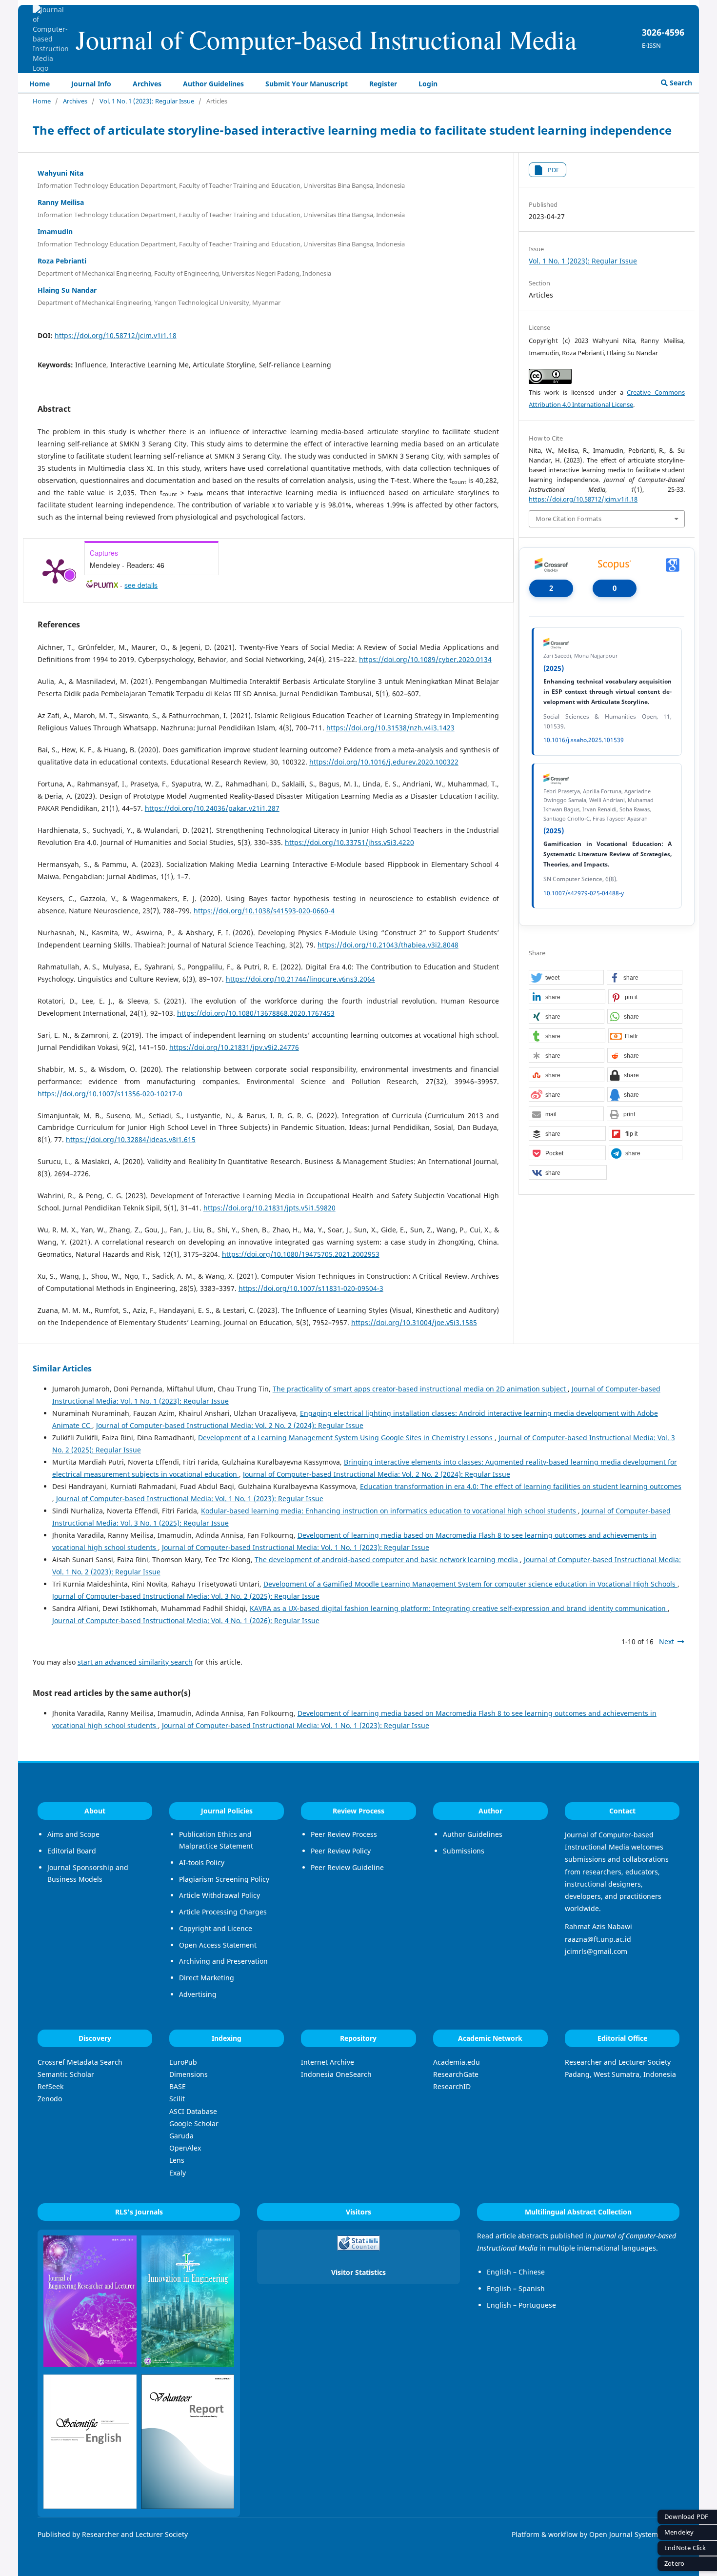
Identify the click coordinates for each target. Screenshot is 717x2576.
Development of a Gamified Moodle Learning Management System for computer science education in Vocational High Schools (470, 1584)
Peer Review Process (344, 1834)
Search (680, 83)
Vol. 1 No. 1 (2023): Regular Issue (147, 101)
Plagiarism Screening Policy (224, 1879)
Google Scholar (194, 2123)
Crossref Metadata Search (80, 2062)
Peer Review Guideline (347, 1867)
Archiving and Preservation (223, 1961)
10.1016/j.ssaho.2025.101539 (584, 740)
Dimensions (189, 2074)
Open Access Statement (218, 1945)
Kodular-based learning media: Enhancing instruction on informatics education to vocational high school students (389, 1511)
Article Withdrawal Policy (219, 1895)
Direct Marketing (207, 1978)
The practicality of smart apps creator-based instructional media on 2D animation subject (420, 1389)
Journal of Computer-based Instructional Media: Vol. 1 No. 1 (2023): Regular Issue (190, 1499)
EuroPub (183, 2062)
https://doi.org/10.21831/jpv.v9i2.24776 (234, 1047)
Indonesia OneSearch (336, 2074)
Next (667, 1641)
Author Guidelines (213, 84)
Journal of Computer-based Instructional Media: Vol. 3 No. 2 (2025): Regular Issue (186, 1596)
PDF (554, 170)
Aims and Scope (73, 1834)
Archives (147, 84)
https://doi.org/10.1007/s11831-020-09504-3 (311, 1288)
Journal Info (91, 84)
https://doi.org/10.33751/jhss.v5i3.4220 (349, 842)
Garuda (181, 2136)
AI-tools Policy (202, 1862)
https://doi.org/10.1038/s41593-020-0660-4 (264, 911)
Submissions (464, 1851)
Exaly (178, 2173)
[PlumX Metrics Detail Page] (55, 570)
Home (40, 84)
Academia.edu (457, 2062)
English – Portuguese (521, 2305)
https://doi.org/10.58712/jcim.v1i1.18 (116, 335)
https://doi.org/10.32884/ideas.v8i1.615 (131, 1139)
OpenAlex (185, 2148)
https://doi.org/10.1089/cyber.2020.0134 (425, 659)
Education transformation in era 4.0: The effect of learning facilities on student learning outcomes (521, 1486)
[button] (566, 978)
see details (141, 585)
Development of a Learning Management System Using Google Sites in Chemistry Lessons (346, 1438)
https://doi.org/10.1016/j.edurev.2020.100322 (384, 762)
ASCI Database (193, 2111)
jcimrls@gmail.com (596, 1951)
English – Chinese (516, 2272)
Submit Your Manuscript (307, 84)
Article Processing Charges (223, 1912)
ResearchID (452, 2086)
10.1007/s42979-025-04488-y (584, 893)
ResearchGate (456, 2074)
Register (383, 84)
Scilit (177, 2099)
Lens (177, 2160)
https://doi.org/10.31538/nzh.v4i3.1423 (390, 728)
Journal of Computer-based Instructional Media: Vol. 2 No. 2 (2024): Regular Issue (230, 1425)
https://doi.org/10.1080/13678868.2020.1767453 (256, 1013)
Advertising (198, 1994)
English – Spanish (516, 2288)
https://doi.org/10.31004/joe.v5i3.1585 (414, 1322)
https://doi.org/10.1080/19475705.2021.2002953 (301, 1254)
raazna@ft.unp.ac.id (598, 1939)
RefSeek (50, 2086)
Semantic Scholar (66, 2074)
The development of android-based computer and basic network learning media (387, 1560)
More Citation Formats (568, 519)
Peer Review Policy (341, 1851)
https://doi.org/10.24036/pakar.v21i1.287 (212, 808)
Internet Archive (328, 2062)
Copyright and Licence (216, 1928)
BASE (178, 2086)
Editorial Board (72, 1851)
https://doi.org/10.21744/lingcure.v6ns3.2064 (300, 979)
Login (428, 84)
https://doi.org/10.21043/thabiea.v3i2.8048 (388, 945)
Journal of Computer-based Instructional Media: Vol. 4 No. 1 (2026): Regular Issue (186, 1620)
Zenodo (50, 2099)
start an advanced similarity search (135, 1662)
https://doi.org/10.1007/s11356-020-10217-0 (110, 1094)
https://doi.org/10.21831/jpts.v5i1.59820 (269, 1208)
